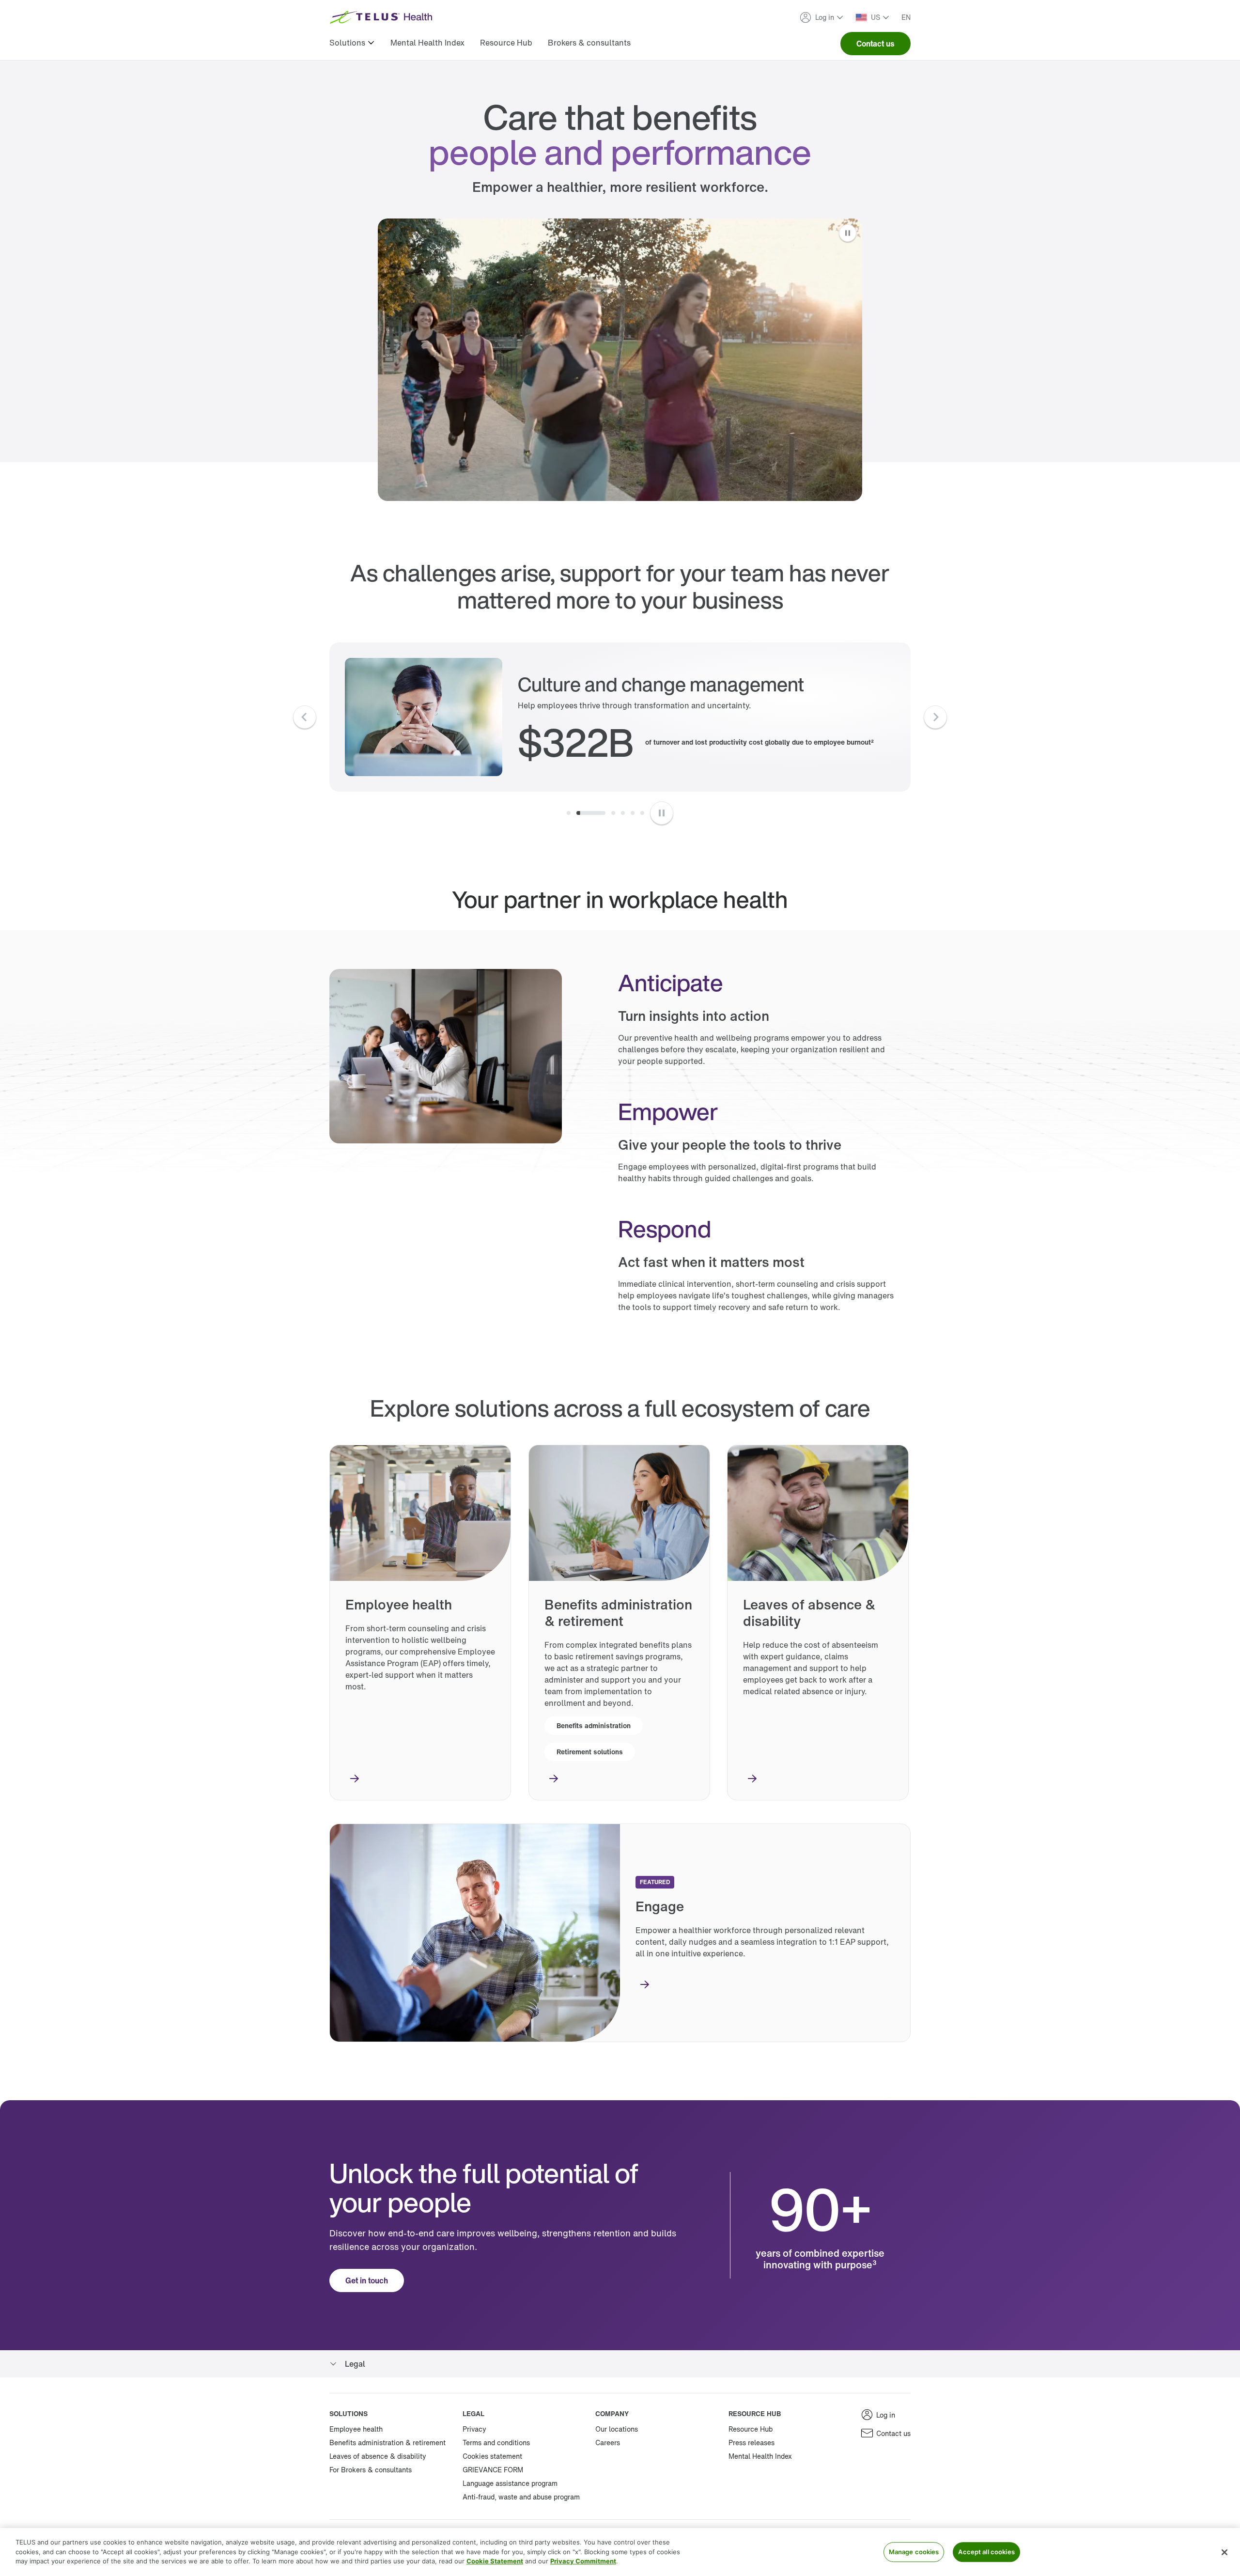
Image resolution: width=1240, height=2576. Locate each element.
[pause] (662, 813)
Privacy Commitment (583, 2561)
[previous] (305, 717)
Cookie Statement (495, 2561)
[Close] (1224, 2552)
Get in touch (367, 2280)
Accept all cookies (986, 2552)
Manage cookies (914, 2552)
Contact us (876, 44)
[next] (935, 717)
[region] (620, 2552)
